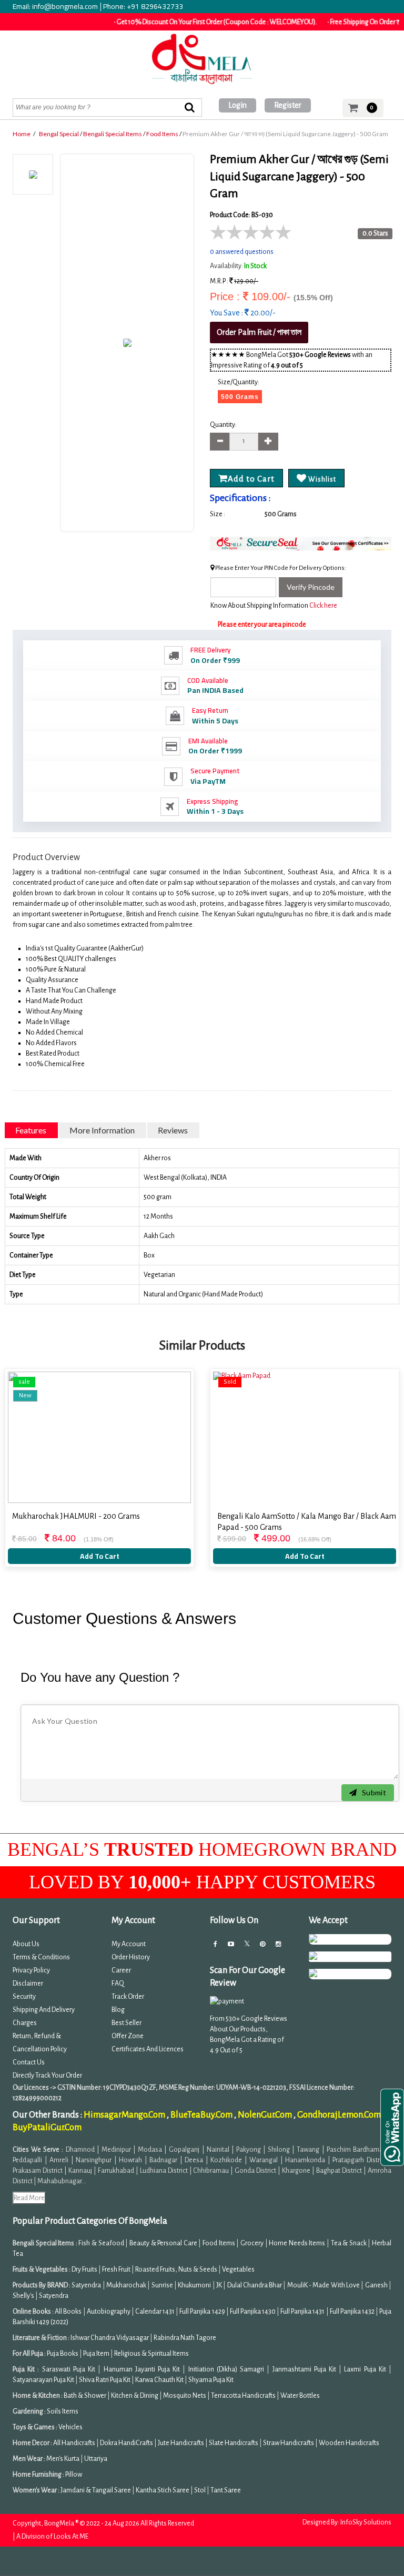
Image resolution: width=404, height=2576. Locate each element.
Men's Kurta (63, 2459)
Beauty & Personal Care (163, 2243)
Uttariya (96, 2459)
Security (24, 1997)
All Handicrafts (74, 2443)
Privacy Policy (31, 1970)
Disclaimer (28, 1984)
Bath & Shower (85, 2396)
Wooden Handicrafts (349, 2443)
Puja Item (96, 2354)
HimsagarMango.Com (125, 2115)
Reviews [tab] (173, 1130)
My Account (129, 1944)
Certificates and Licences (148, 2049)
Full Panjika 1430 (253, 2312)
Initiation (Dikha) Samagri (226, 2369)
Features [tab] (31, 1130)
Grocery (252, 2243)
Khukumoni (194, 2285)
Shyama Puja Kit (211, 2380)
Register (288, 105)
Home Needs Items (297, 2243)
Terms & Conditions (41, 1957)
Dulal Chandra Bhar (255, 2285)
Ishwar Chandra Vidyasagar (110, 2338)
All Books (68, 2312)
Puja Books (63, 2354)
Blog (118, 2010)
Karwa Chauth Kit (160, 2380)
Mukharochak (126, 2285)
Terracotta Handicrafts (243, 2396)
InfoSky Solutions (366, 2522)
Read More (29, 2198)
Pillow (74, 2475)
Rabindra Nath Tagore (185, 2338)
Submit (373, 1792)
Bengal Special (59, 134)
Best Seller (127, 2023)
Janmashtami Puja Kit (304, 2369)
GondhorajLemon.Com (340, 2115)
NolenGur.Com (266, 2115)
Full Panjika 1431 (302, 2312)
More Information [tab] (102, 1130)
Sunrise (162, 2285)
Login (238, 105)
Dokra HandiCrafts (127, 2443)
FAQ (118, 1984)
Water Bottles (300, 2396)
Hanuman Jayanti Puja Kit (142, 2369)
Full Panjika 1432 (352, 2312)
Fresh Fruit (116, 2270)
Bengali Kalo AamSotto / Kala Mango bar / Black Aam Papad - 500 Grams (307, 1522)
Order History (131, 1957)
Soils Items (63, 2411)
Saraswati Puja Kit (69, 2369)
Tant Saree (226, 2490)
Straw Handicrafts (289, 2443)
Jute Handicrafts (181, 2443)
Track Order (128, 1997)
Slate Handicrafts (234, 2443)
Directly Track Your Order (47, 2076)
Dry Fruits (84, 2270)
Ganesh (376, 2285)
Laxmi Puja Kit (365, 2369)
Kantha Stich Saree (163, 2490)
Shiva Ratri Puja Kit (105, 2380)
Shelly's (23, 2296)
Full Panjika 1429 (202, 2312)
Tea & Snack (349, 2243)
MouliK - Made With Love (324, 2285)
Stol (200, 2490)
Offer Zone (128, 2036)
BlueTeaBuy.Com (202, 2115)
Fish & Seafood (101, 2243)
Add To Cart (100, 1556)
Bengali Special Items (113, 134)
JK (219, 2285)
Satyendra (86, 2285)
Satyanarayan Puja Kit (43, 2380)
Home (22, 134)
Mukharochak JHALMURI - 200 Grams (76, 1516)
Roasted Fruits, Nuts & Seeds (176, 2270)
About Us (26, 1944)
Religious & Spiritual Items (151, 2354)
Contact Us (29, 2062)
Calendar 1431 (155, 2312)
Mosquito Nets (185, 2396)
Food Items (162, 134)
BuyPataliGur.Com (47, 2128)
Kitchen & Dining (135, 2396)
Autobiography (109, 2312)
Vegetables (238, 2270)
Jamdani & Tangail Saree (96, 2490)
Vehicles (70, 2427)
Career (121, 1970)
